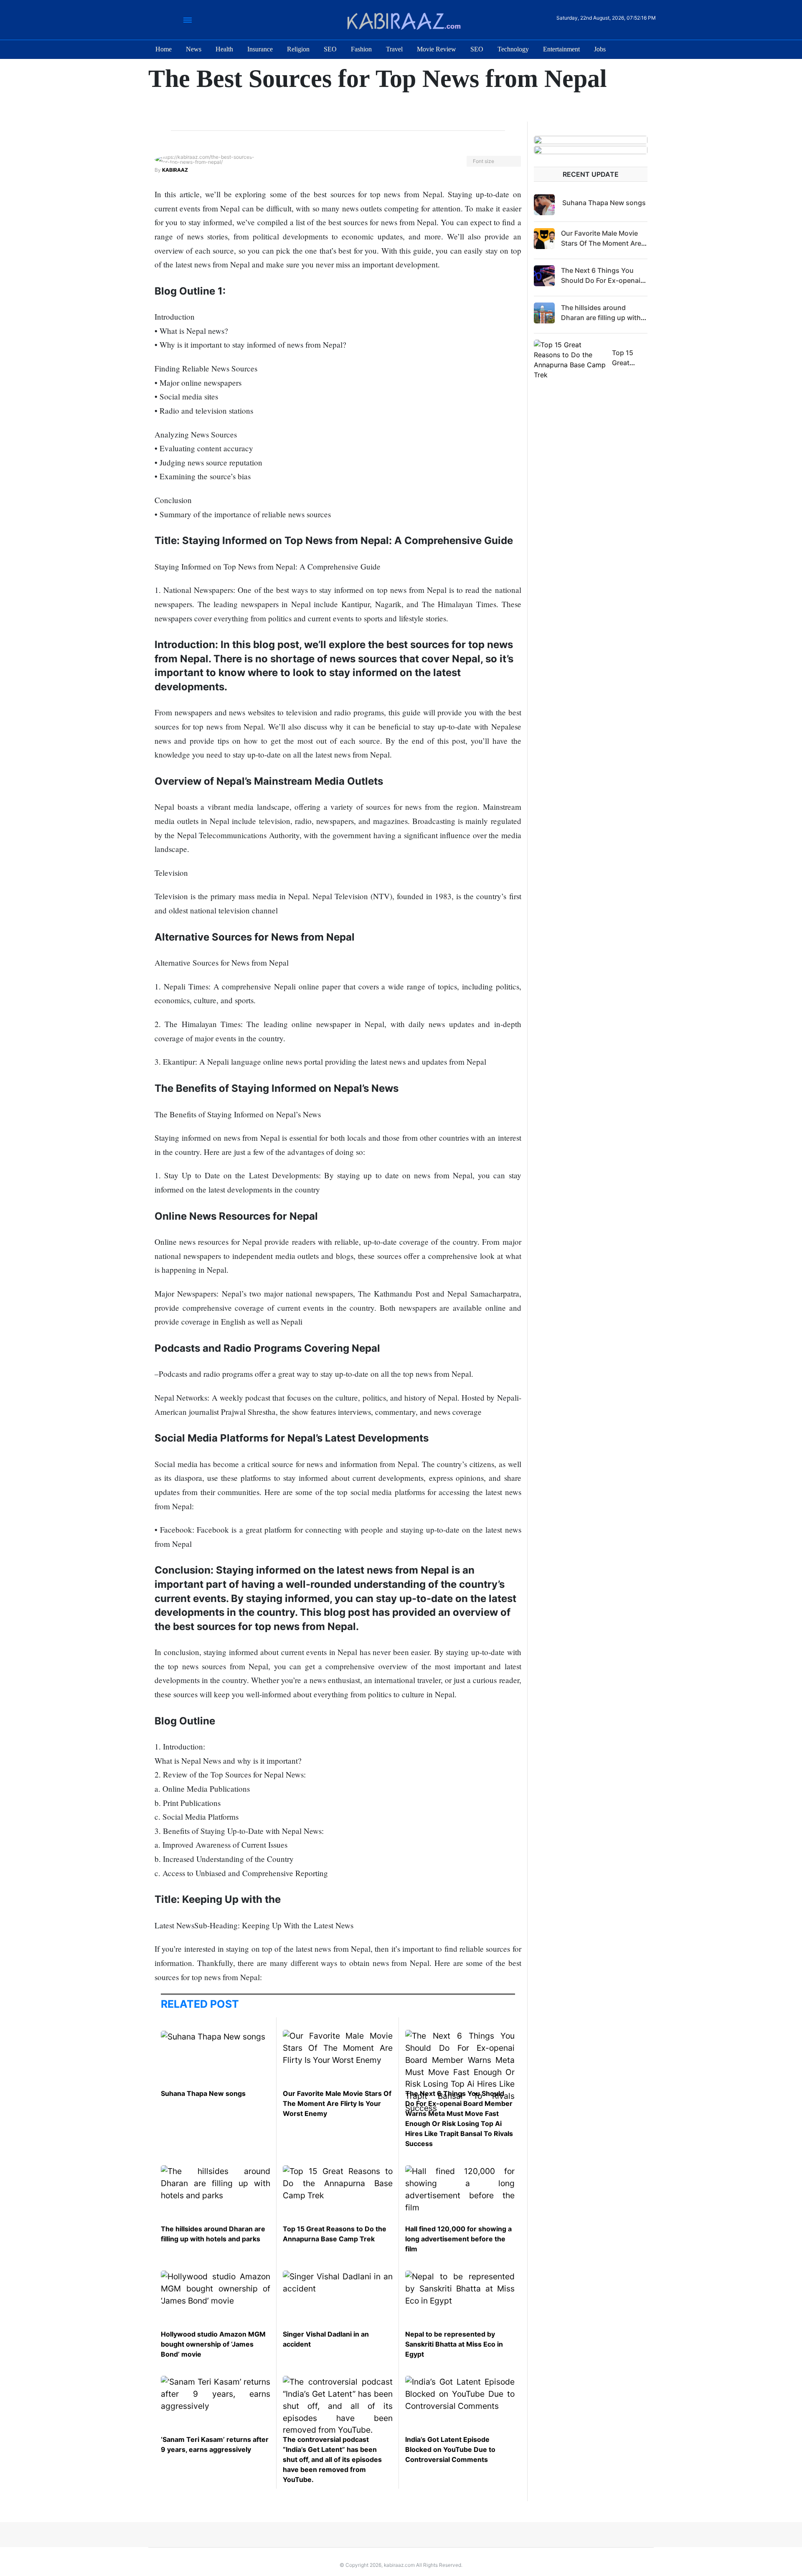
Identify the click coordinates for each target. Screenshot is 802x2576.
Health (224, 49)
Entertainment (561, 49)
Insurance (260, 49)
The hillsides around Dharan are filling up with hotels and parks (601, 318)
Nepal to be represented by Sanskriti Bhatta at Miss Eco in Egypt (454, 2344)
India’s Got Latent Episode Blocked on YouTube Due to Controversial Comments (450, 2449)
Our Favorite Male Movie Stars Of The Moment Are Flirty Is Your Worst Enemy (337, 2103)
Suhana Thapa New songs (203, 2093)
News (194, 49)
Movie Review (437, 49)
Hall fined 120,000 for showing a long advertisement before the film (458, 2239)
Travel (394, 49)
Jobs (600, 49)
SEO (330, 49)
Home (164, 49)
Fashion (361, 49)
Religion (298, 49)
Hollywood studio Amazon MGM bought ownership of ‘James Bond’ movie (213, 2344)
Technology (513, 49)
